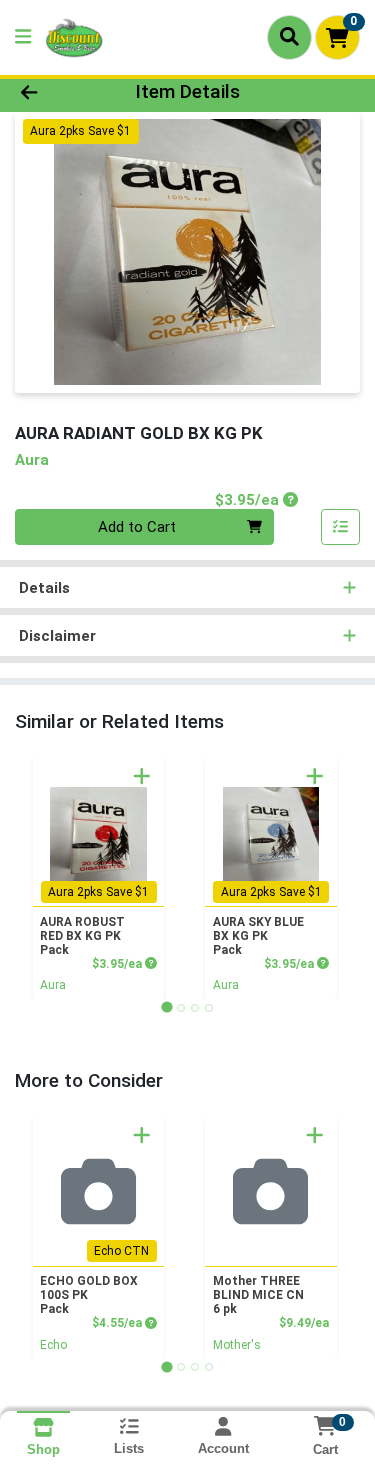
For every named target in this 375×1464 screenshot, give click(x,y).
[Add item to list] (341, 527)
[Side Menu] (23, 37)
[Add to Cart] (142, 776)
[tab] (166, 1007)
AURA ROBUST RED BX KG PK (82, 936)
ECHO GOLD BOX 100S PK (89, 1295)
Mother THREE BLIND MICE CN (258, 1295)
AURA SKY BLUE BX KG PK (258, 936)
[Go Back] (58, 92)
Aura (53, 985)
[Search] (289, 37)
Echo (53, 1345)
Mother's (237, 1345)
